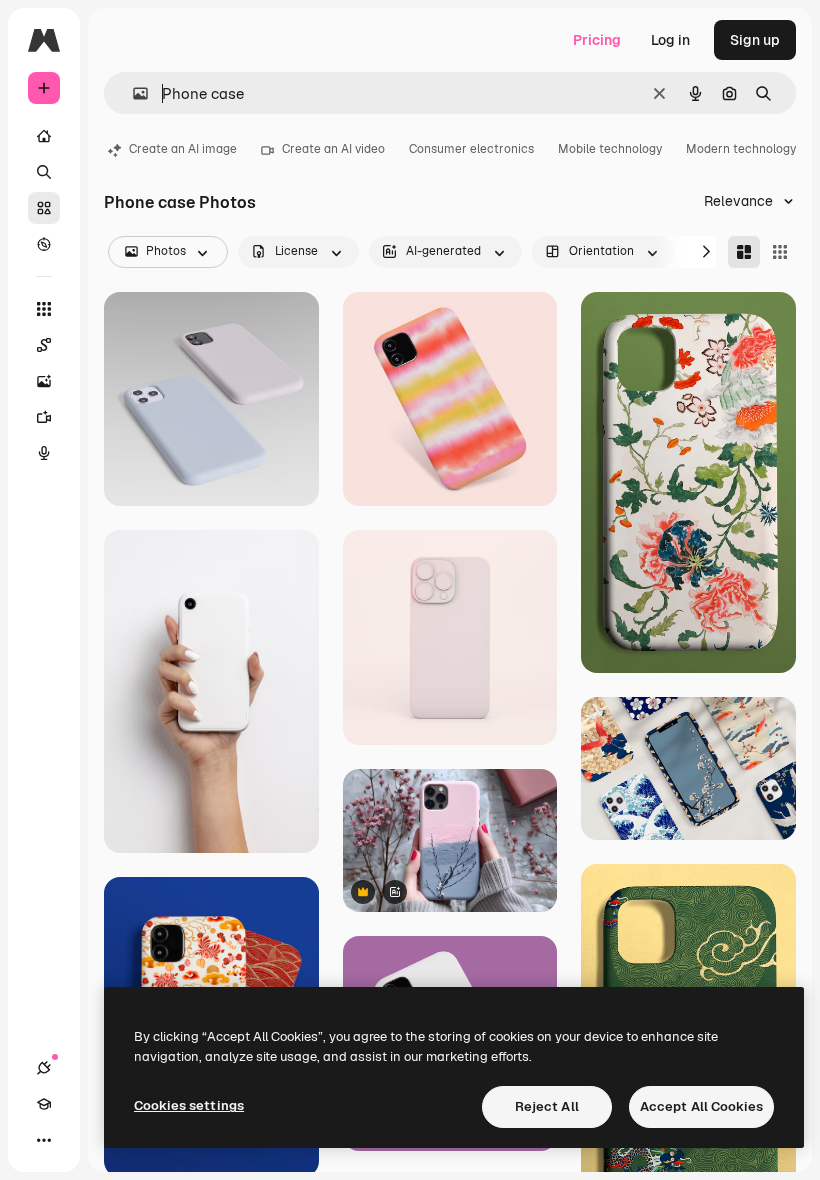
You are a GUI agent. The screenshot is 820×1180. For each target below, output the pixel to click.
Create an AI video (333, 149)
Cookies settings (189, 1105)
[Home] (44, 136)
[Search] (44, 172)
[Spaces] (44, 345)
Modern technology (741, 149)
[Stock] (44, 208)
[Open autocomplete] (132, 93)
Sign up (755, 40)
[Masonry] (744, 252)
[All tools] (44, 309)
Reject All (547, 1106)
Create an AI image (183, 149)
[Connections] (44, 1068)
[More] (44, 1140)
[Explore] (44, 244)
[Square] (780, 252)
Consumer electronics (471, 149)
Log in (670, 40)
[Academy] (44, 1104)
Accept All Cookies (701, 1106)
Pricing (597, 40)
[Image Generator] (44, 381)
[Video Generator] (44, 417)
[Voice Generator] (44, 453)
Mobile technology (610, 149)
